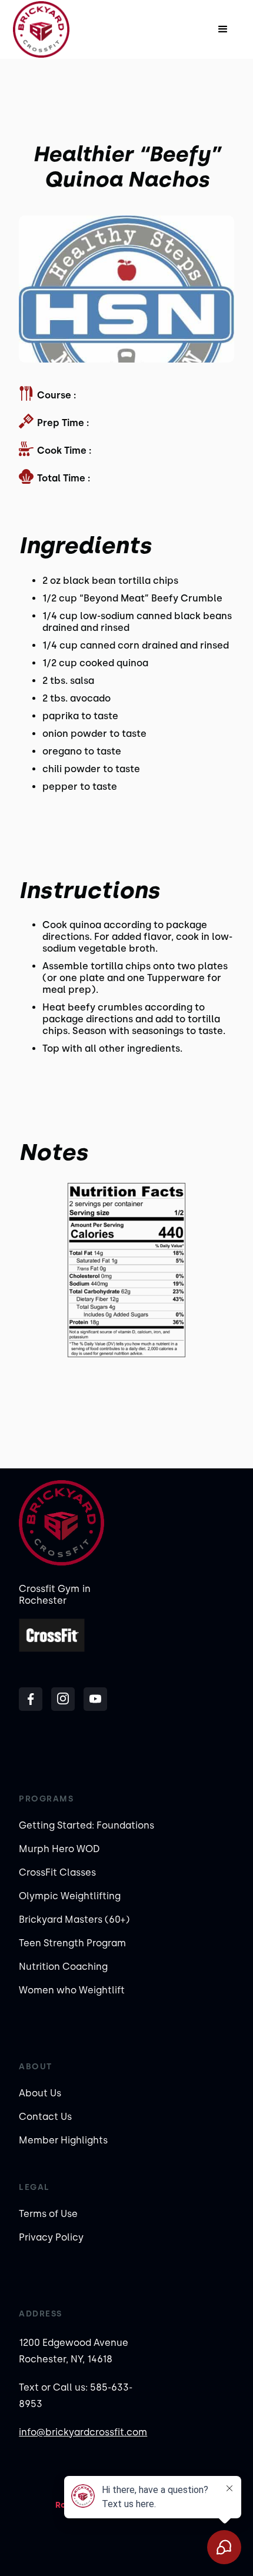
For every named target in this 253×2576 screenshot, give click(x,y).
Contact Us (45, 2117)
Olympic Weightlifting (70, 1896)
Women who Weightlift (72, 1990)
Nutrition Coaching (63, 1967)
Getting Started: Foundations (86, 1825)
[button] (223, 29)
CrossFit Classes (57, 1872)
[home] (53, 29)
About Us (40, 2093)
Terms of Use (48, 2214)
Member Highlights (63, 2140)
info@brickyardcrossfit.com (83, 2432)
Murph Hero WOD (59, 1849)
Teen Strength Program (72, 1943)
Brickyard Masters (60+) (74, 1919)
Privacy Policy (51, 2237)
